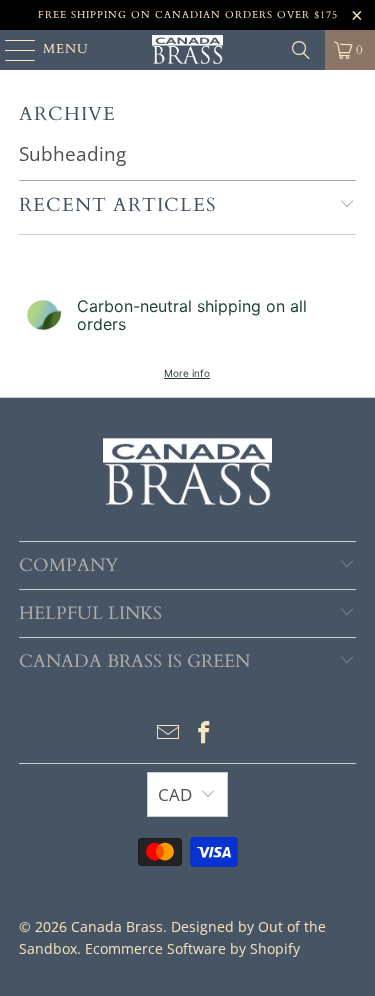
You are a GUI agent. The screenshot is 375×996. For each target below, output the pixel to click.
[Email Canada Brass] (169, 733)
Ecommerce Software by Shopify (192, 948)
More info (187, 373)
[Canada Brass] (188, 50)
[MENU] (11, 50)
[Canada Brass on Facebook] (205, 733)
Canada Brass (117, 926)
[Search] (301, 50)
